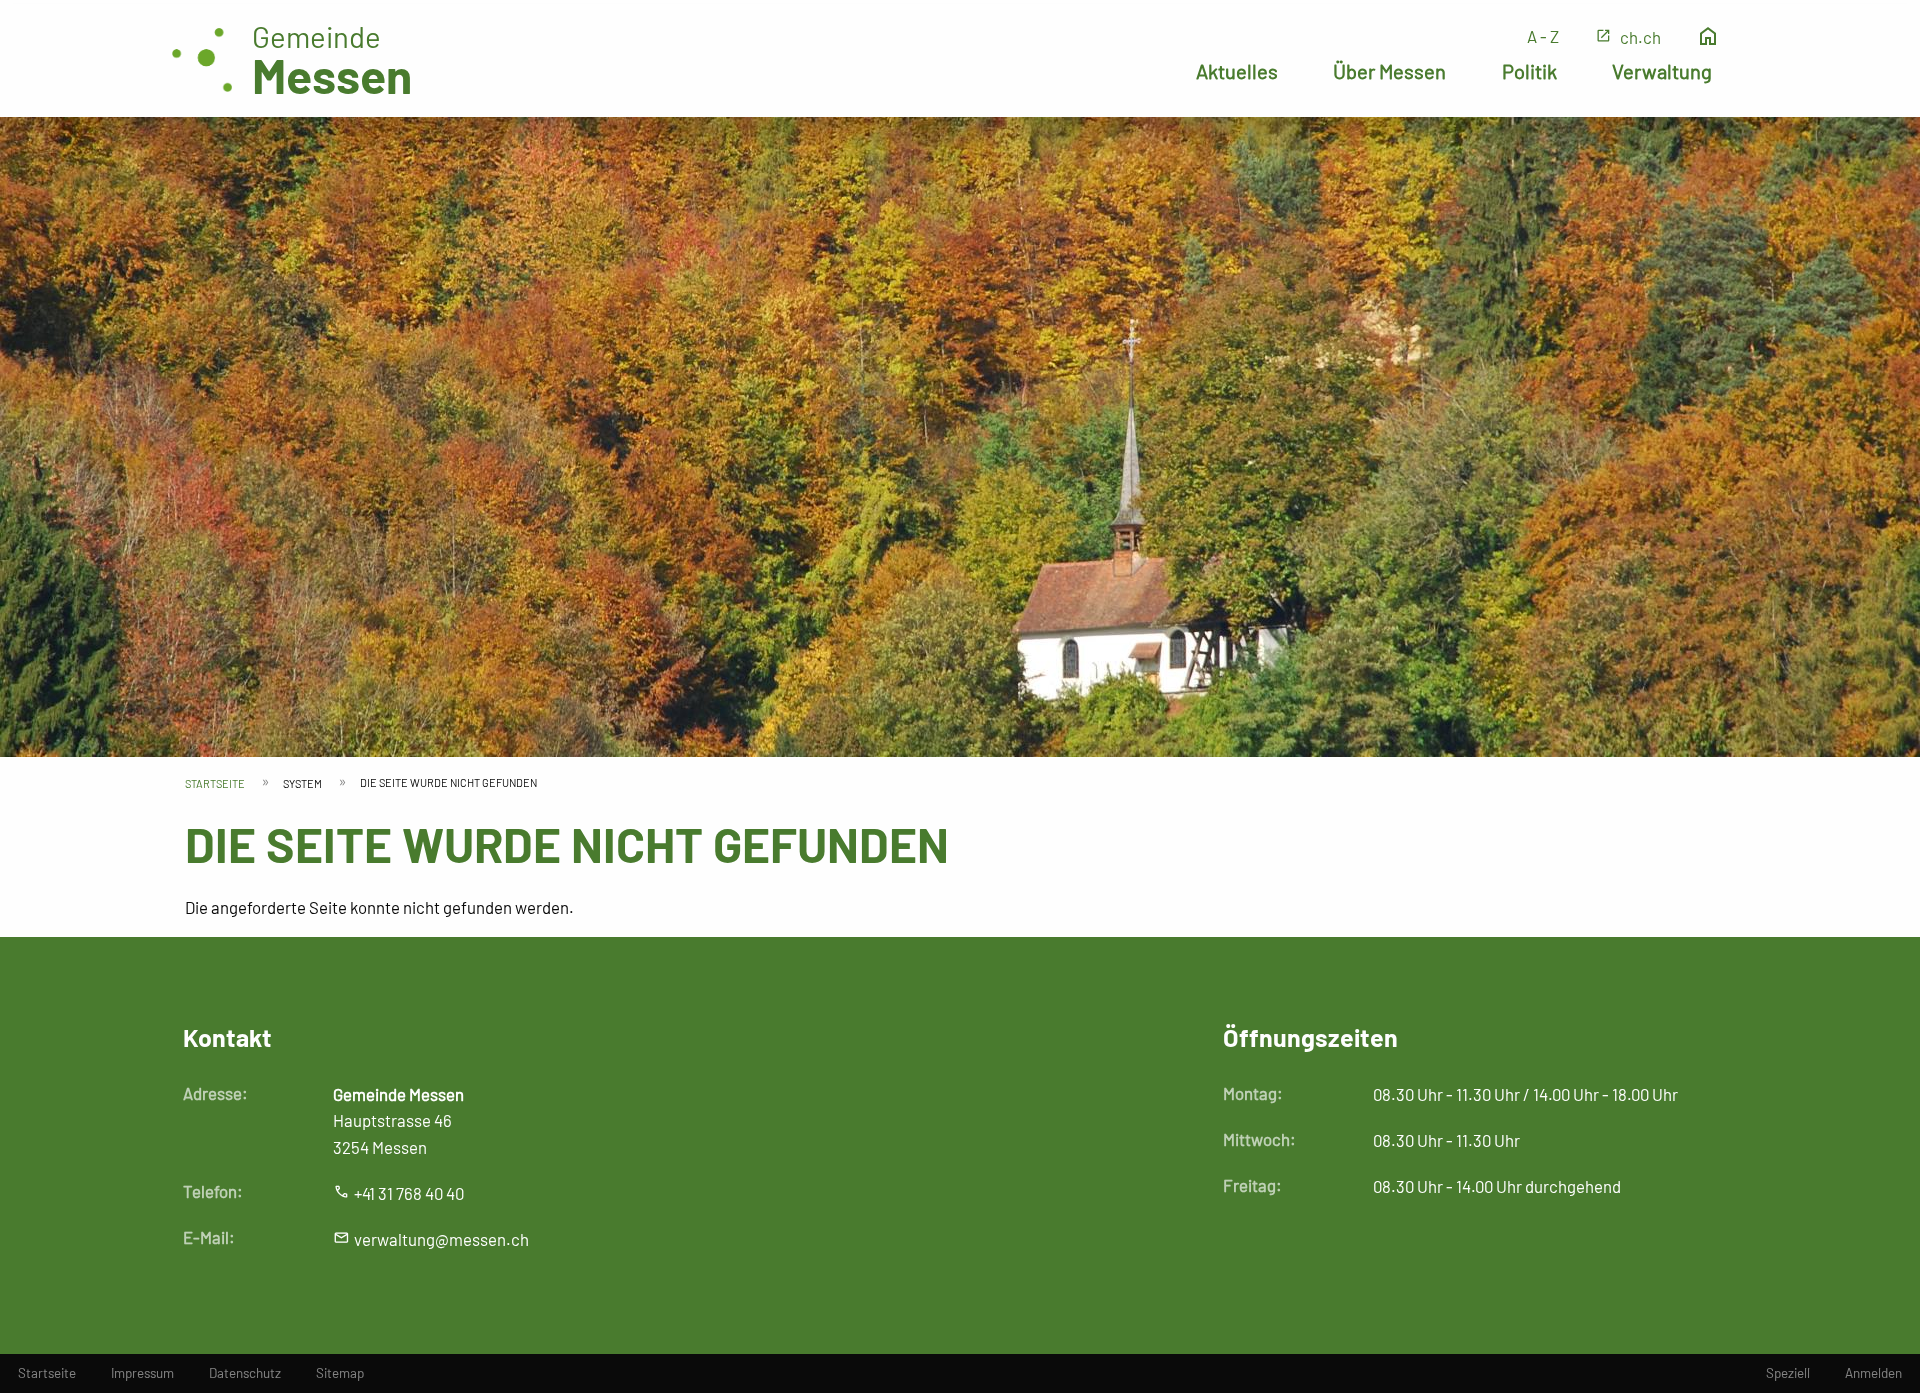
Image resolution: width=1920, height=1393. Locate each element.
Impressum (142, 1373)
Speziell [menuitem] (1788, 1373)
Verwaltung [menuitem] (1662, 71)
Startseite (215, 783)
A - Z (1543, 36)
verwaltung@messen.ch (441, 1239)
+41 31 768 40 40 (409, 1193)
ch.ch (1640, 37)
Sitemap (340, 1373)
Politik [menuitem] (1529, 71)
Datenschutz (245, 1373)
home (1708, 36)
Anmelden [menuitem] (1873, 1373)
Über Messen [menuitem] (1389, 71)
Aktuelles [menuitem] (1237, 71)
